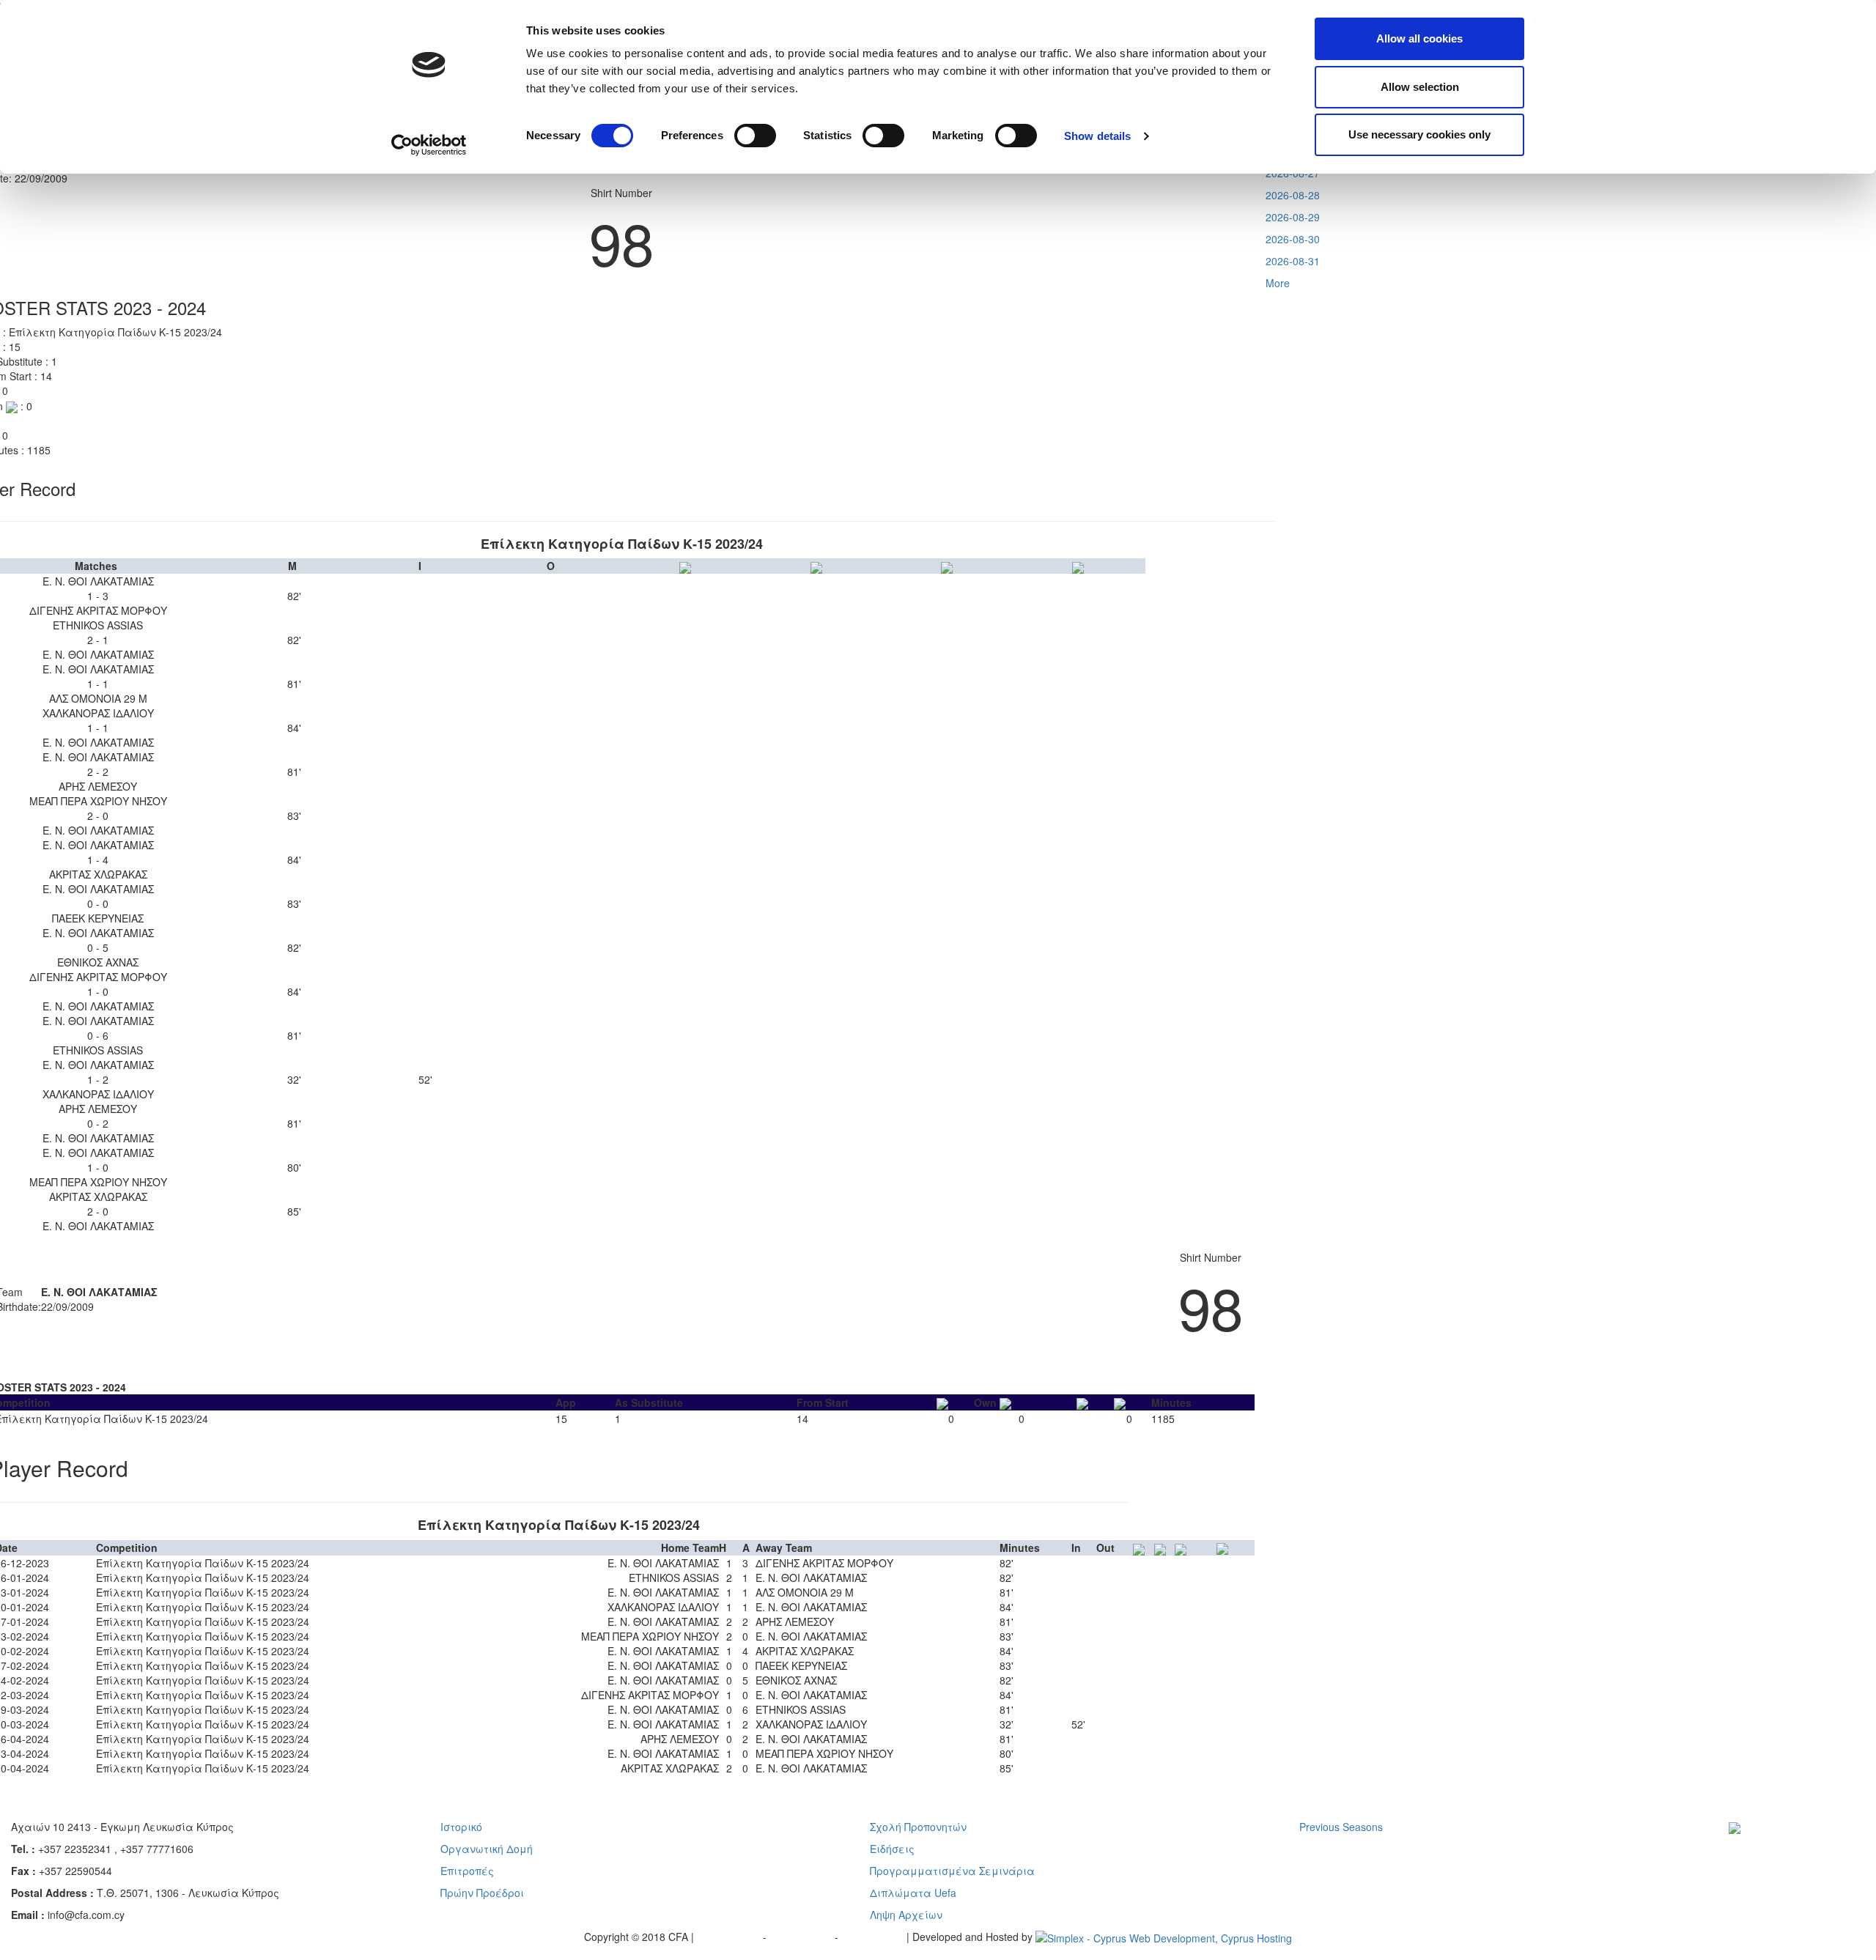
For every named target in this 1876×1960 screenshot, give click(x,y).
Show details (1097, 136)
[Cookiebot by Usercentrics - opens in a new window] (429, 145)
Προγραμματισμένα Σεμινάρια (952, 1871)
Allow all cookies (1419, 38)
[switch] (755, 136)
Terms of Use (802, 1937)
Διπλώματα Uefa (913, 1893)
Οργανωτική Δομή (487, 1849)
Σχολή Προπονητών (918, 1827)
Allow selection (1420, 87)
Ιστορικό (461, 1827)
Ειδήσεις (892, 1849)
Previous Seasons (1341, 1827)
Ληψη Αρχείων (906, 1915)
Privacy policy (730, 1937)
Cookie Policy (874, 1937)
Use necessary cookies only (1419, 134)
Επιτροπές (467, 1871)
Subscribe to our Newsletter (1784, 1849)
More (1278, 283)
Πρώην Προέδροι (482, 1893)
